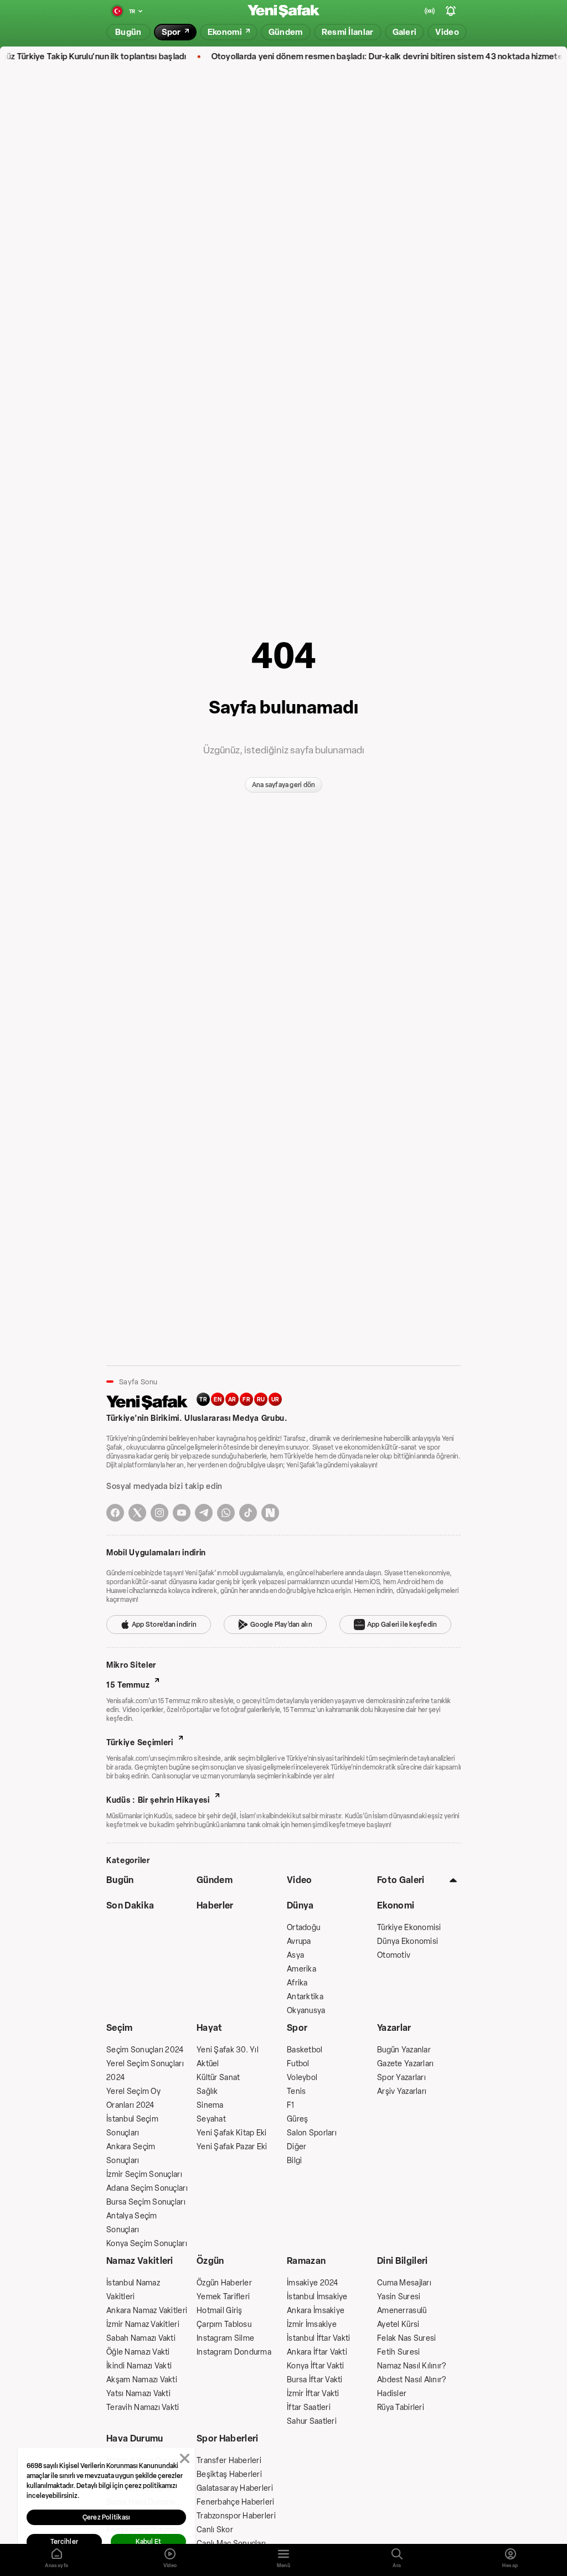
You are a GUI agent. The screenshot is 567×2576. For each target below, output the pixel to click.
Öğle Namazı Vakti (138, 2352)
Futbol (298, 2064)
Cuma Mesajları (404, 2283)
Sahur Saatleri (312, 2421)
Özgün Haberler (224, 2283)
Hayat (210, 2028)
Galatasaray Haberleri (235, 2488)
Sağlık (207, 2091)
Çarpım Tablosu (224, 2324)
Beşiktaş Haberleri (229, 2474)
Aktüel (208, 2064)
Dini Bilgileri (402, 2261)
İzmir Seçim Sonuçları (144, 2174)
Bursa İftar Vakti (315, 2380)
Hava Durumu (135, 2438)
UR (275, 1400)
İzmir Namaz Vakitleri (143, 2324)
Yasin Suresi (399, 2297)
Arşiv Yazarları (402, 2091)
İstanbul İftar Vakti (319, 2338)
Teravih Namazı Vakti (143, 2407)
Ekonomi (396, 1905)
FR (246, 1400)
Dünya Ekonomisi (408, 1941)
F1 (291, 2105)
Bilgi (294, 2161)
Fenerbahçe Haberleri (236, 2502)
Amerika (301, 1969)
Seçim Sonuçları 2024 (145, 2050)
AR (232, 1400)
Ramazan (306, 2261)
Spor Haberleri (227, 2438)
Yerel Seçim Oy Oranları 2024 (133, 2098)
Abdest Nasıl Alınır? (412, 2380)
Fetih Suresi (398, 2352)
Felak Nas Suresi (406, 2338)
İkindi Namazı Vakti (139, 2366)
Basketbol (305, 2050)
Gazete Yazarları (405, 2064)
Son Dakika (130, 1905)
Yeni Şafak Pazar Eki (232, 2147)
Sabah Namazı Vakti (141, 2338)
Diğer (297, 2147)
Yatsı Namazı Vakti (138, 2394)
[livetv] (430, 11)
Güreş (297, 2119)
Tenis (296, 2091)
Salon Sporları (312, 2133)
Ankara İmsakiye (316, 2311)
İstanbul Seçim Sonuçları (132, 2126)
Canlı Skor (215, 2530)
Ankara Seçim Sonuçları (131, 2154)
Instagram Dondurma (234, 2352)
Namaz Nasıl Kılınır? (412, 2366)
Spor (297, 2028)
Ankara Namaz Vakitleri (147, 2311)
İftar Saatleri (309, 2407)
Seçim (120, 2028)
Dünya (300, 1905)
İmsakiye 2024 (313, 2283)
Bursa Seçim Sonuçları (146, 2202)
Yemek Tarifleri (223, 2297)
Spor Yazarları (401, 2078)
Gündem (215, 1880)
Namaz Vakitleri (140, 2261)
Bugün (120, 1880)
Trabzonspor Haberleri (236, 2516)
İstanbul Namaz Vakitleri (133, 2290)
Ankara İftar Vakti (317, 2352)
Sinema (210, 2105)
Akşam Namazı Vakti (142, 2380)
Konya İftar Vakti (316, 2366)
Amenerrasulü (402, 2311)
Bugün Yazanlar (404, 2050)
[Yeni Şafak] (283, 11)
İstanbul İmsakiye (317, 2297)
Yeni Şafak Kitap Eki (232, 2133)
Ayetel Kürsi (398, 2324)
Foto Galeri (401, 1880)
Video (300, 1880)
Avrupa (299, 1941)
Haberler (215, 1905)
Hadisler (392, 2394)
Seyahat (211, 2119)
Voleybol (302, 2078)
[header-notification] (451, 11)
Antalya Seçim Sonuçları (132, 2223)
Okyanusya (306, 2011)
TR (203, 1400)
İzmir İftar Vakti (313, 2394)
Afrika (297, 1983)
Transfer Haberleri (229, 2461)
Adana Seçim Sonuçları (147, 2188)
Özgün (210, 2261)
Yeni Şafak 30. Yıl (228, 2050)
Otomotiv (394, 1955)
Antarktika (305, 1997)
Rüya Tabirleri (401, 2407)
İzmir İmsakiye (312, 2324)
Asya (295, 1955)
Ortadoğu (303, 1928)
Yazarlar (394, 2028)
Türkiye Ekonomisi (409, 1928)
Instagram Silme (225, 2338)
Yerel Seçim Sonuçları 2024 (145, 2071)
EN (218, 1400)
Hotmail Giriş (220, 2311)
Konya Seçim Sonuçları (147, 2244)
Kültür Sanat (218, 2078)
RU (261, 1400)
